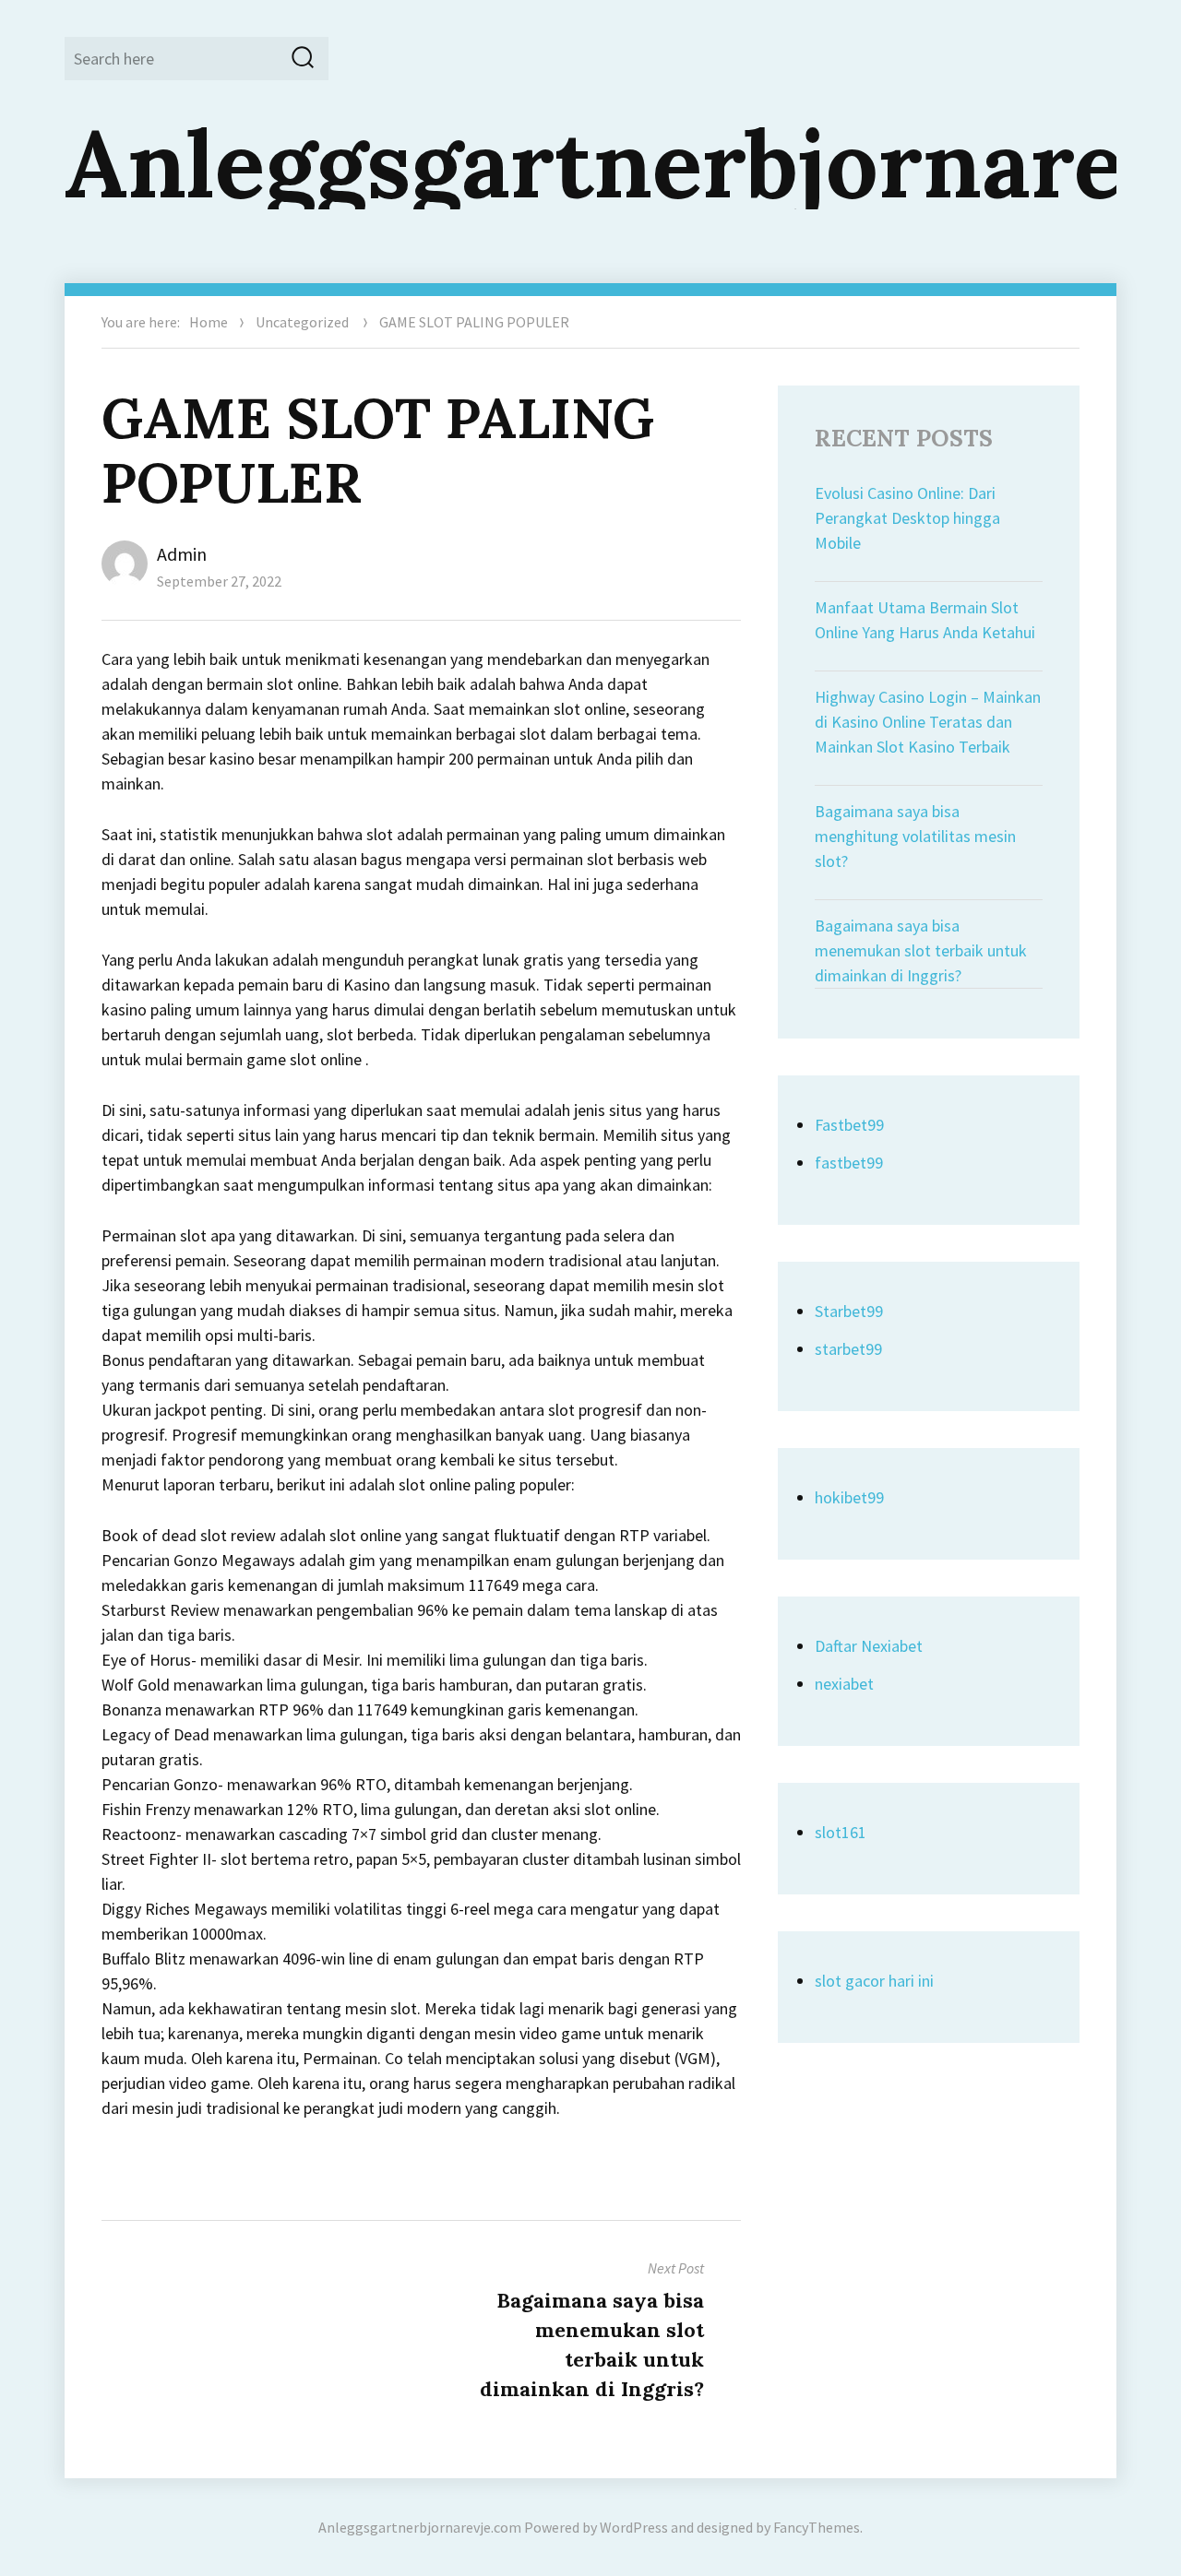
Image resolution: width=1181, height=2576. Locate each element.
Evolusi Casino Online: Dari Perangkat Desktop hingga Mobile (907, 518)
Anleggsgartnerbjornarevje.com (420, 2527)
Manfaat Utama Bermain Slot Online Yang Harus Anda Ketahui (925, 620)
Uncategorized (302, 322)
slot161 (841, 1832)
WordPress (634, 2527)
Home (209, 322)
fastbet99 (849, 1163)
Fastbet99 (849, 1125)
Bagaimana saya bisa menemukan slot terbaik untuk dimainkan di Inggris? (921, 950)
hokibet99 (849, 1497)
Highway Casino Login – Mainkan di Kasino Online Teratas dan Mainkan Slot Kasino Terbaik (928, 722)
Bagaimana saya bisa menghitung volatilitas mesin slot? (915, 836)
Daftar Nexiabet (869, 1646)
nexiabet (844, 1684)
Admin (182, 554)
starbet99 (848, 1349)
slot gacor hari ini (874, 1981)
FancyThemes (817, 2527)
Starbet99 (849, 1311)
